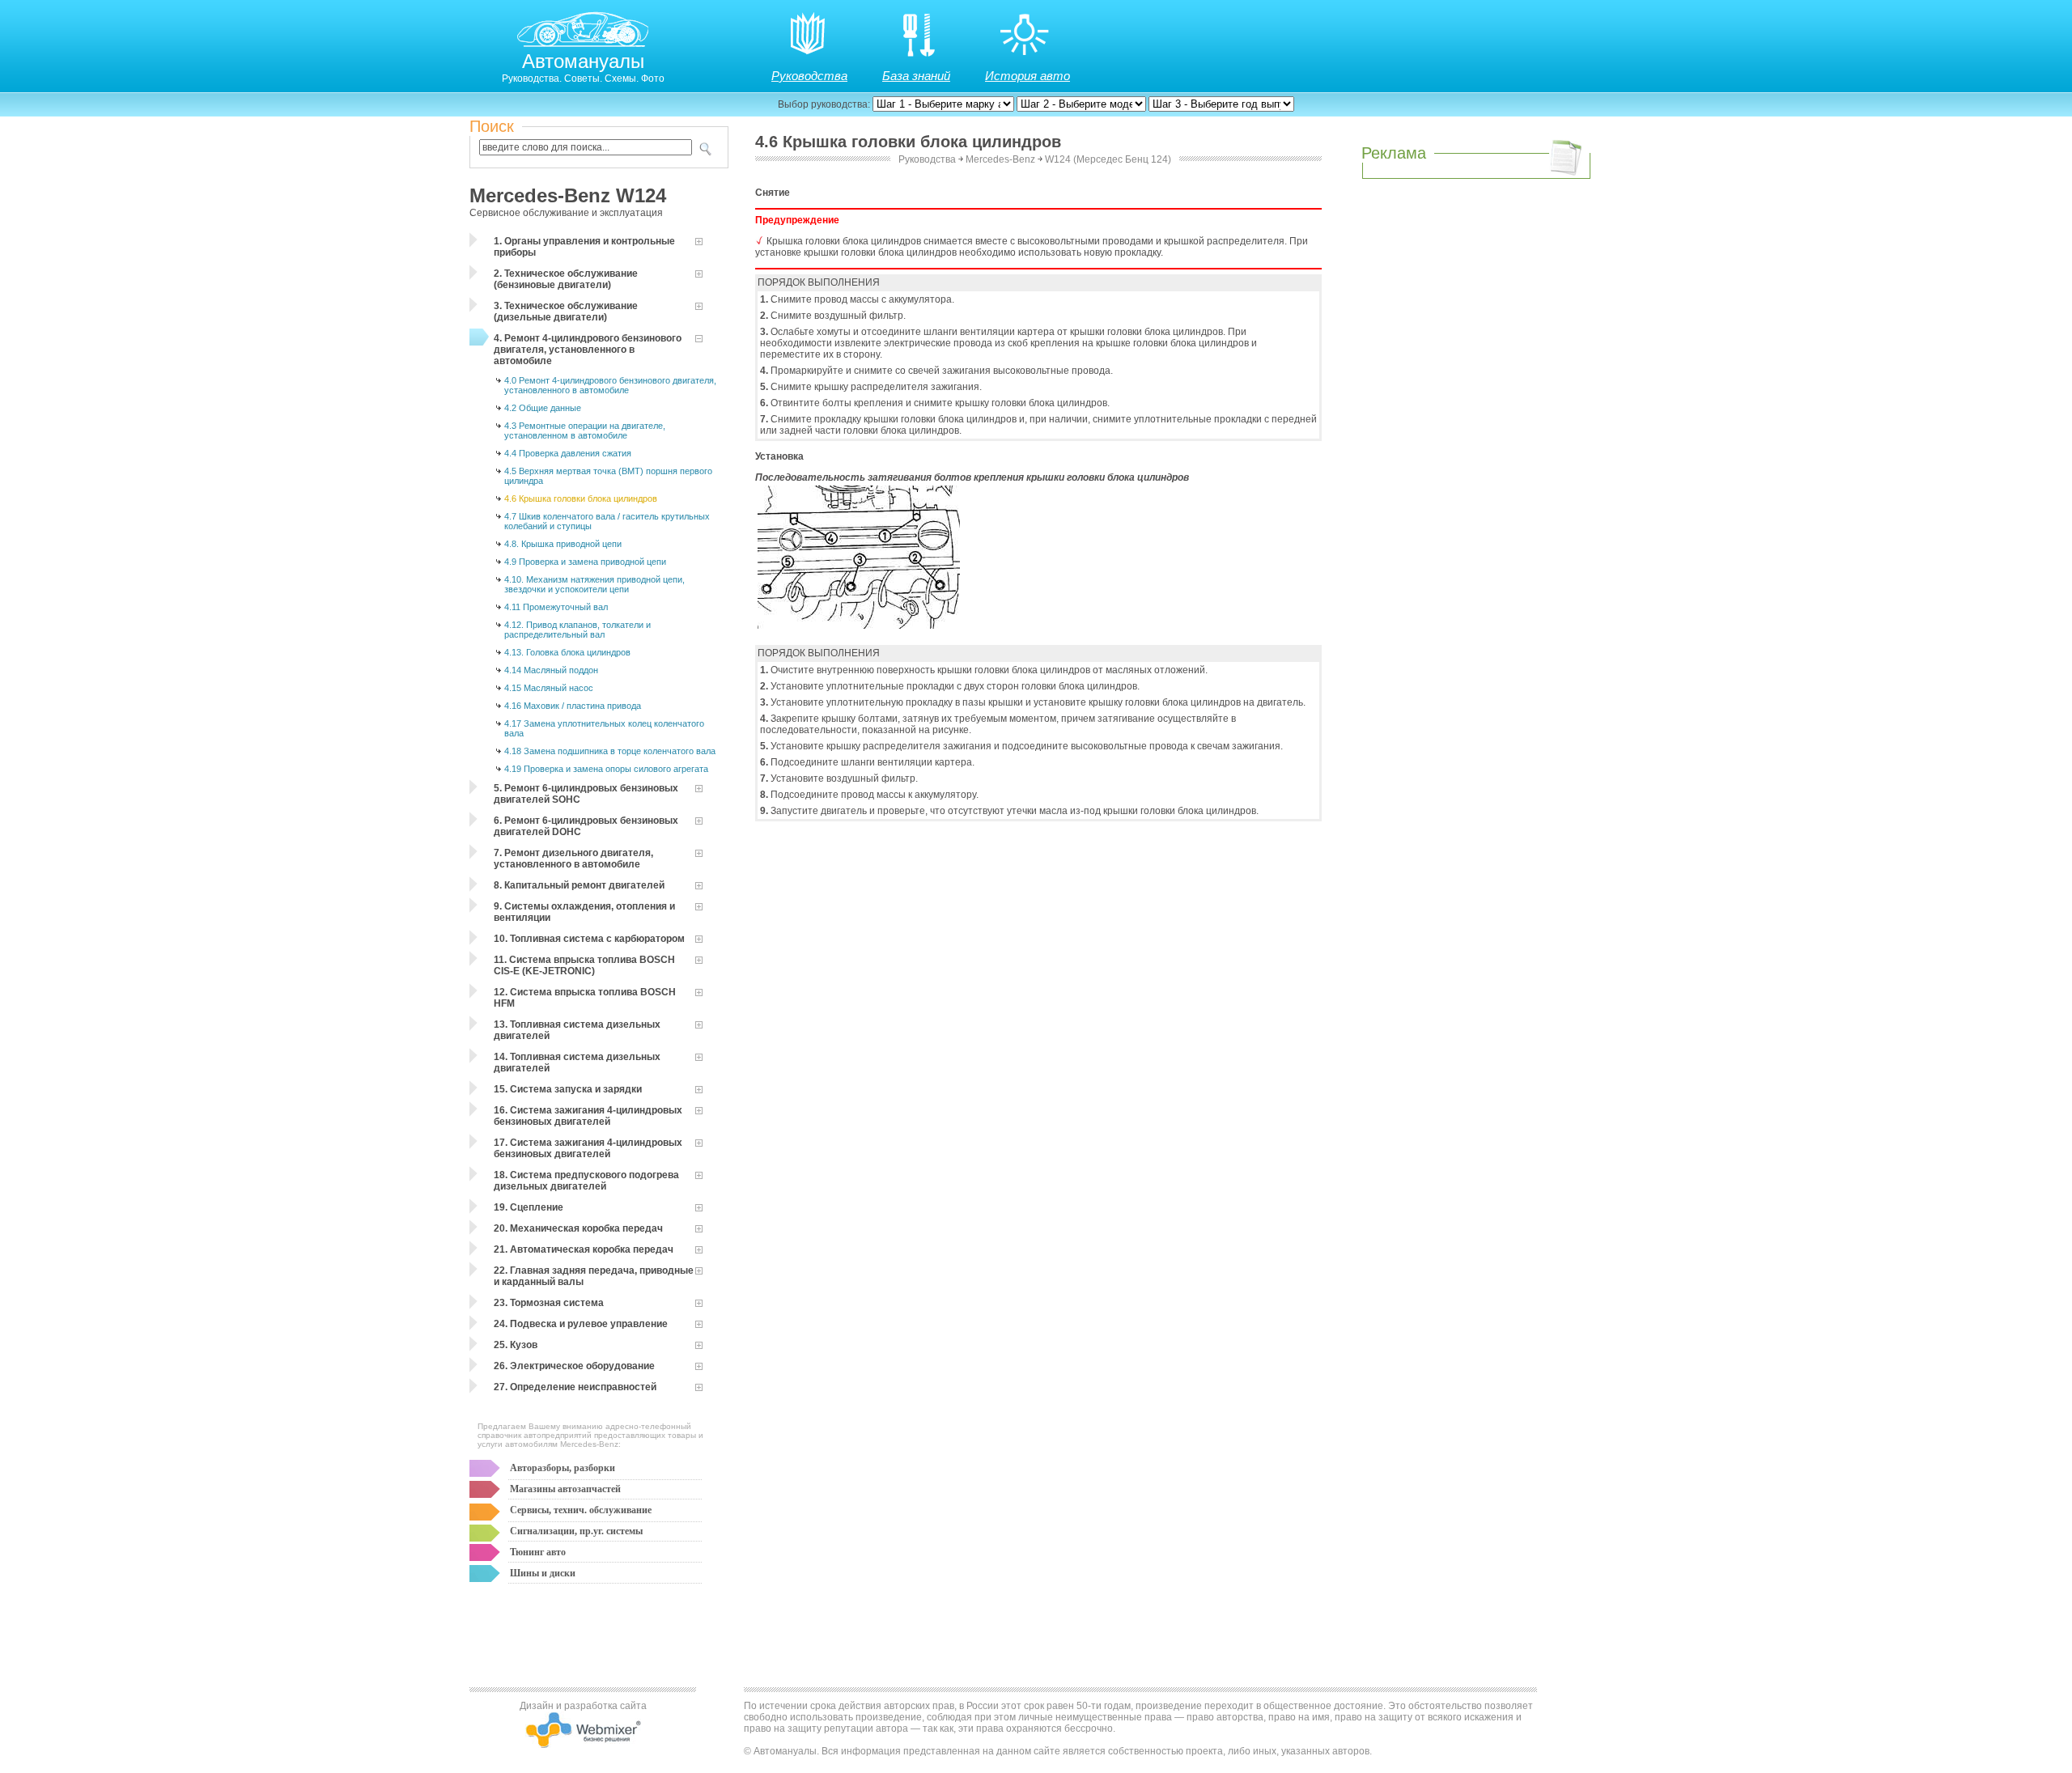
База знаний (916, 76)
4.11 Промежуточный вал (556, 607)
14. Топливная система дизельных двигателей (577, 1063)
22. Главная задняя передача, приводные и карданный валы (594, 1276)
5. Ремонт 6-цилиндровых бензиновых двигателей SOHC (586, 794)
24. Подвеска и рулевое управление (581, 1324)
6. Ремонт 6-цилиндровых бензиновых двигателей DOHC (586, 826)
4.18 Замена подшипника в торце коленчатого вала (610, 751)
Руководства (809, 76)
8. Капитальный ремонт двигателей (579, 885)
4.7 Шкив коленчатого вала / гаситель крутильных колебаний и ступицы (607, 521)
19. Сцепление (529, 1207)
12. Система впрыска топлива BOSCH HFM (585, 998)
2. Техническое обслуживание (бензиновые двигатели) (566, 279)
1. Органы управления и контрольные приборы (584, 247)
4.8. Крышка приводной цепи (563, 544)
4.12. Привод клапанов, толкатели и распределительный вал (577, 630)
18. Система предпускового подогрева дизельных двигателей (586, 1181)
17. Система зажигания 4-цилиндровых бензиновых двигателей (588, 1148)
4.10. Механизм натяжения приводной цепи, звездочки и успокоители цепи (594, 584)
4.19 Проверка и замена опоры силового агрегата (606, 769)
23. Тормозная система (549, 1303)
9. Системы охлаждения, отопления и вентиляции (584, 912)
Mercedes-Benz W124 (568, 195)
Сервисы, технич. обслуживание (581, 1510)
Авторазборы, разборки (563, 1468)
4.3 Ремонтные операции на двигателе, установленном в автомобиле (585, 431)
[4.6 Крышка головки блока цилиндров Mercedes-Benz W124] (859, 626)
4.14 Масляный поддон (551, 670)
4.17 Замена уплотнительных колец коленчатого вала (604, 728)
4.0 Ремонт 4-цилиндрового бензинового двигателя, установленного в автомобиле (610, 385)
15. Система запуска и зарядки (568, 1089)
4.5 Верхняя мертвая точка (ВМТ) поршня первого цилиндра (608, 476)
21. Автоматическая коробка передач (584, 1249)
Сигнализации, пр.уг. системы (576, 1531)
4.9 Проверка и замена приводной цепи (585, 562)
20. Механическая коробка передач (578, 1228)
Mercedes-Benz (1000, 159)
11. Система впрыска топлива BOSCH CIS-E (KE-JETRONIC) (584, 965)
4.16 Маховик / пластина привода (573, 706)
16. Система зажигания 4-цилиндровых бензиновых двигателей (588, 1116)
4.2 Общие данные (543, 408)
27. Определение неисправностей (575, 1387)
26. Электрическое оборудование (574, 1366)
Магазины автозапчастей (565, 1489)
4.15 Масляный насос (549, 688)
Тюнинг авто (538, 1552)
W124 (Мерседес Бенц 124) (1108, 159)
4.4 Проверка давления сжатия (568, 453)
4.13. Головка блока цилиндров (567, 652)
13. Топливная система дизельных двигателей (577, 1030)
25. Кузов (516, 1345)
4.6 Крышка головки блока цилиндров (581, 498)
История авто (1028, 76)
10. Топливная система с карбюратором (589, 939)
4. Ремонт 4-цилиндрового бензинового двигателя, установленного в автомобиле (588, 350)
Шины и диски (543, 1573)
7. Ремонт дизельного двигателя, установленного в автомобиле (573, 859)
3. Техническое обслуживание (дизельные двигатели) (566, 312)
